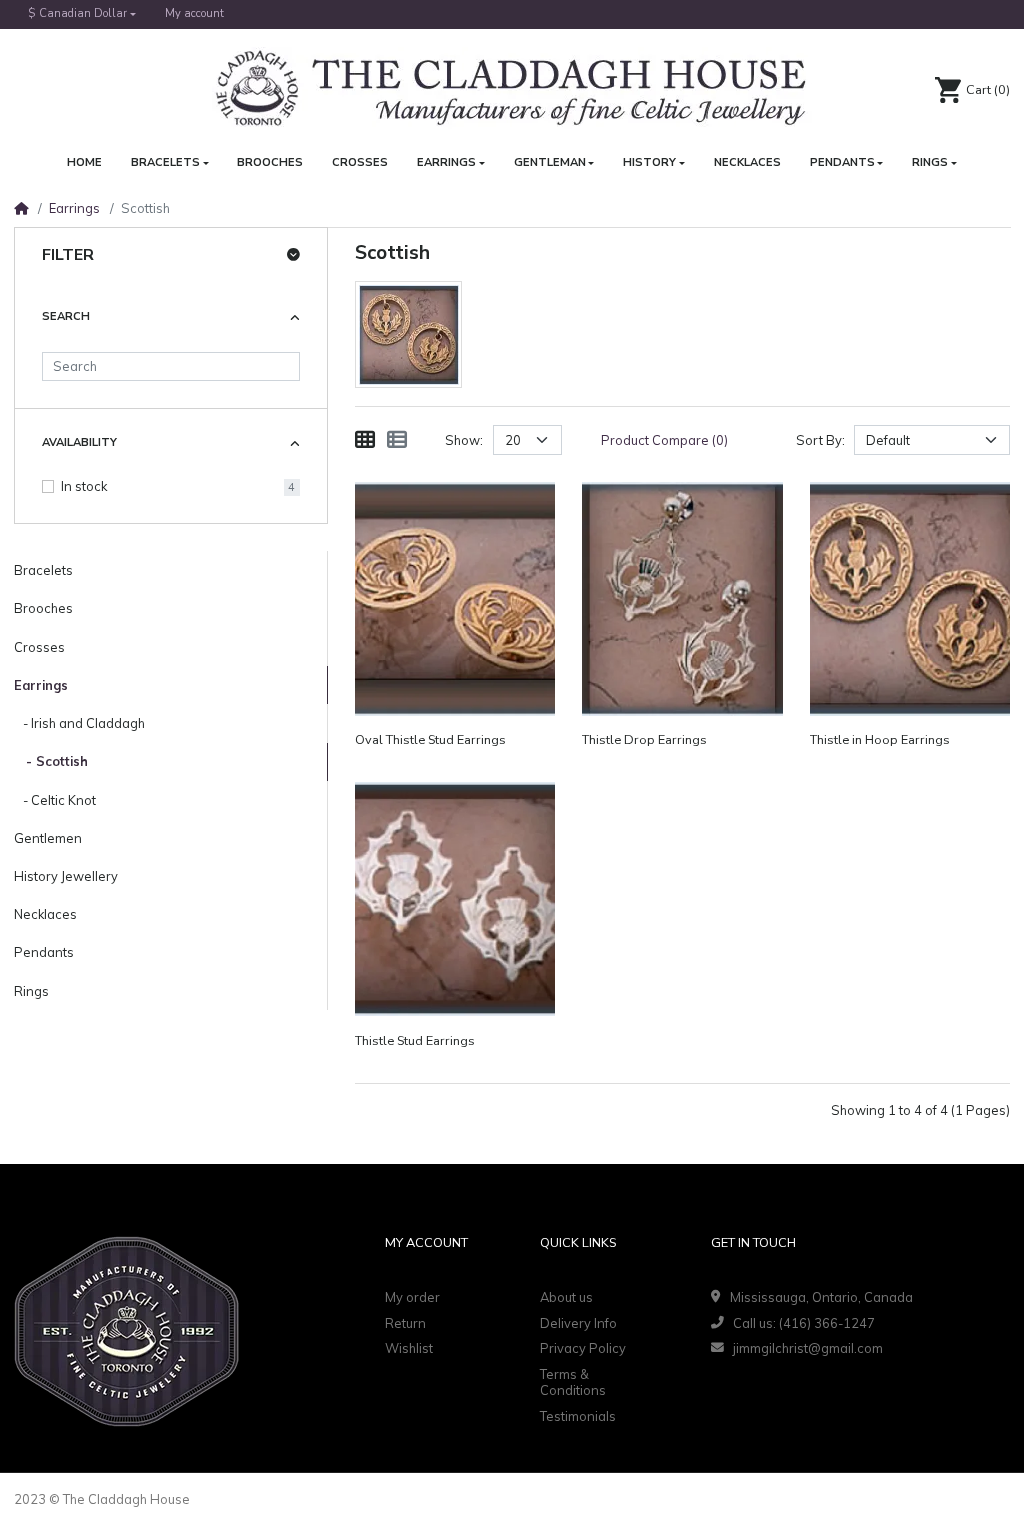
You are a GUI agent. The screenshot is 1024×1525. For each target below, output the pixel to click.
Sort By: (820, 440)
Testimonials (578, 1416)
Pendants (44, 952)
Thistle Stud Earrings (415, 1041)
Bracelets (43, 570)
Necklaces (45, 914)
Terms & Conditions (573, 1382)
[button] (82, 14)
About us (566, 1297)
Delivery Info (578, 1323)
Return (405, 1323)
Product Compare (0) (664, 440)
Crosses (39, 647)
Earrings (74, 208)
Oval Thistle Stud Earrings (430, 740)
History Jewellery (66, 876)
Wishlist (409, 1348)
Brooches (43, 608)
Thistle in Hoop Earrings (880, 740)
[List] (397, 440)
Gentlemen (48, 838)
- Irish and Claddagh (79, 723)
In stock (84, 486)
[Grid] (365, 440)
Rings (31, 991)
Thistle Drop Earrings (644, 740)
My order (412, 1297)
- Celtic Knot (55, 800)
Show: (464, 440)
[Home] (21, 208)
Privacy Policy (583, 1348)
